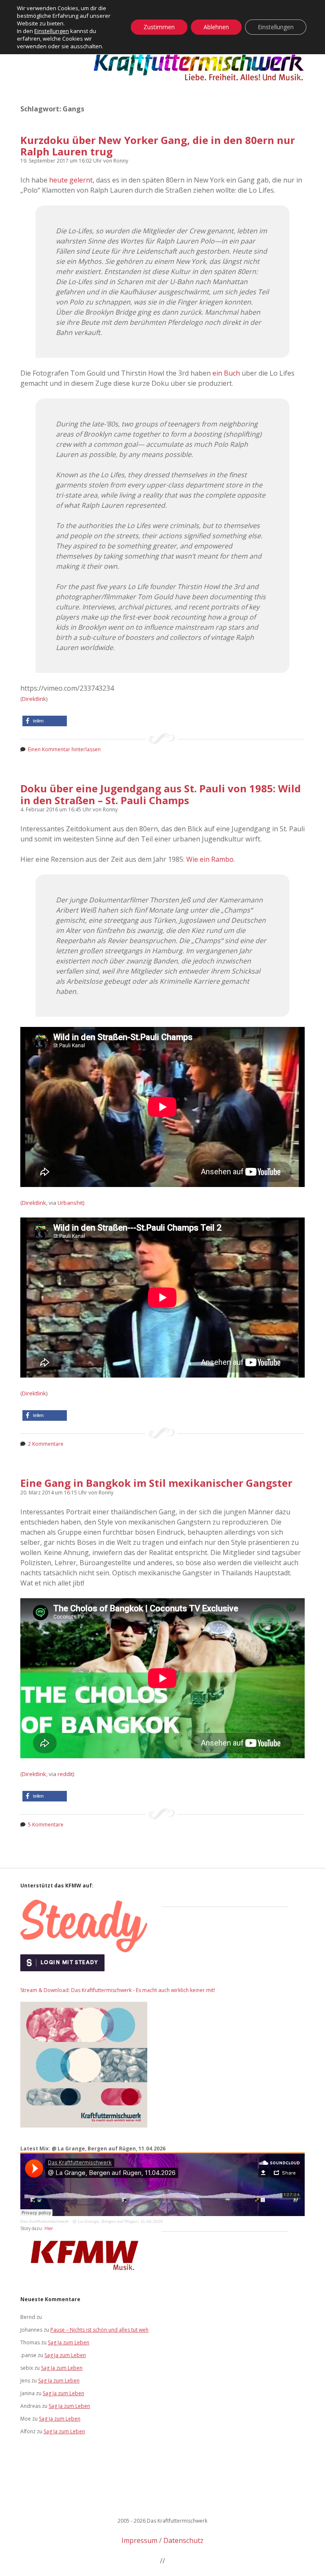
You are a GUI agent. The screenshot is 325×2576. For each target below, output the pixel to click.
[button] (45, 721)
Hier (49, 2228)
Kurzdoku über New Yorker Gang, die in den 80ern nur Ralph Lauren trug (158, 146)
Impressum (139, 2540)
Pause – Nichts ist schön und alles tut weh (99, 2330)
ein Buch (226, 373)
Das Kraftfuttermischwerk (44, 2221)
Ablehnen (216, 27)
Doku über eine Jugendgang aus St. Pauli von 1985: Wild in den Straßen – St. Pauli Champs (161, 794)
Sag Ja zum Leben (69, 2342)
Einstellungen (52, 31)
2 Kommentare (46, 1444)
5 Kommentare (46, 1825)
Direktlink (34, 699)
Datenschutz (183, 2540)
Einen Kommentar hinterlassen (64, 749)
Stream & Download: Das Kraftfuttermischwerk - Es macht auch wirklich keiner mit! (118, 1990)
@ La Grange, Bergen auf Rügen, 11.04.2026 (118, 2221)
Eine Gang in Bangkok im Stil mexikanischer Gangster (156, 1483)
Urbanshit (70, 1203)
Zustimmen (159, 27)
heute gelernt (71, 180)
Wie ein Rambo (210, 859)
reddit (65, 1774)
